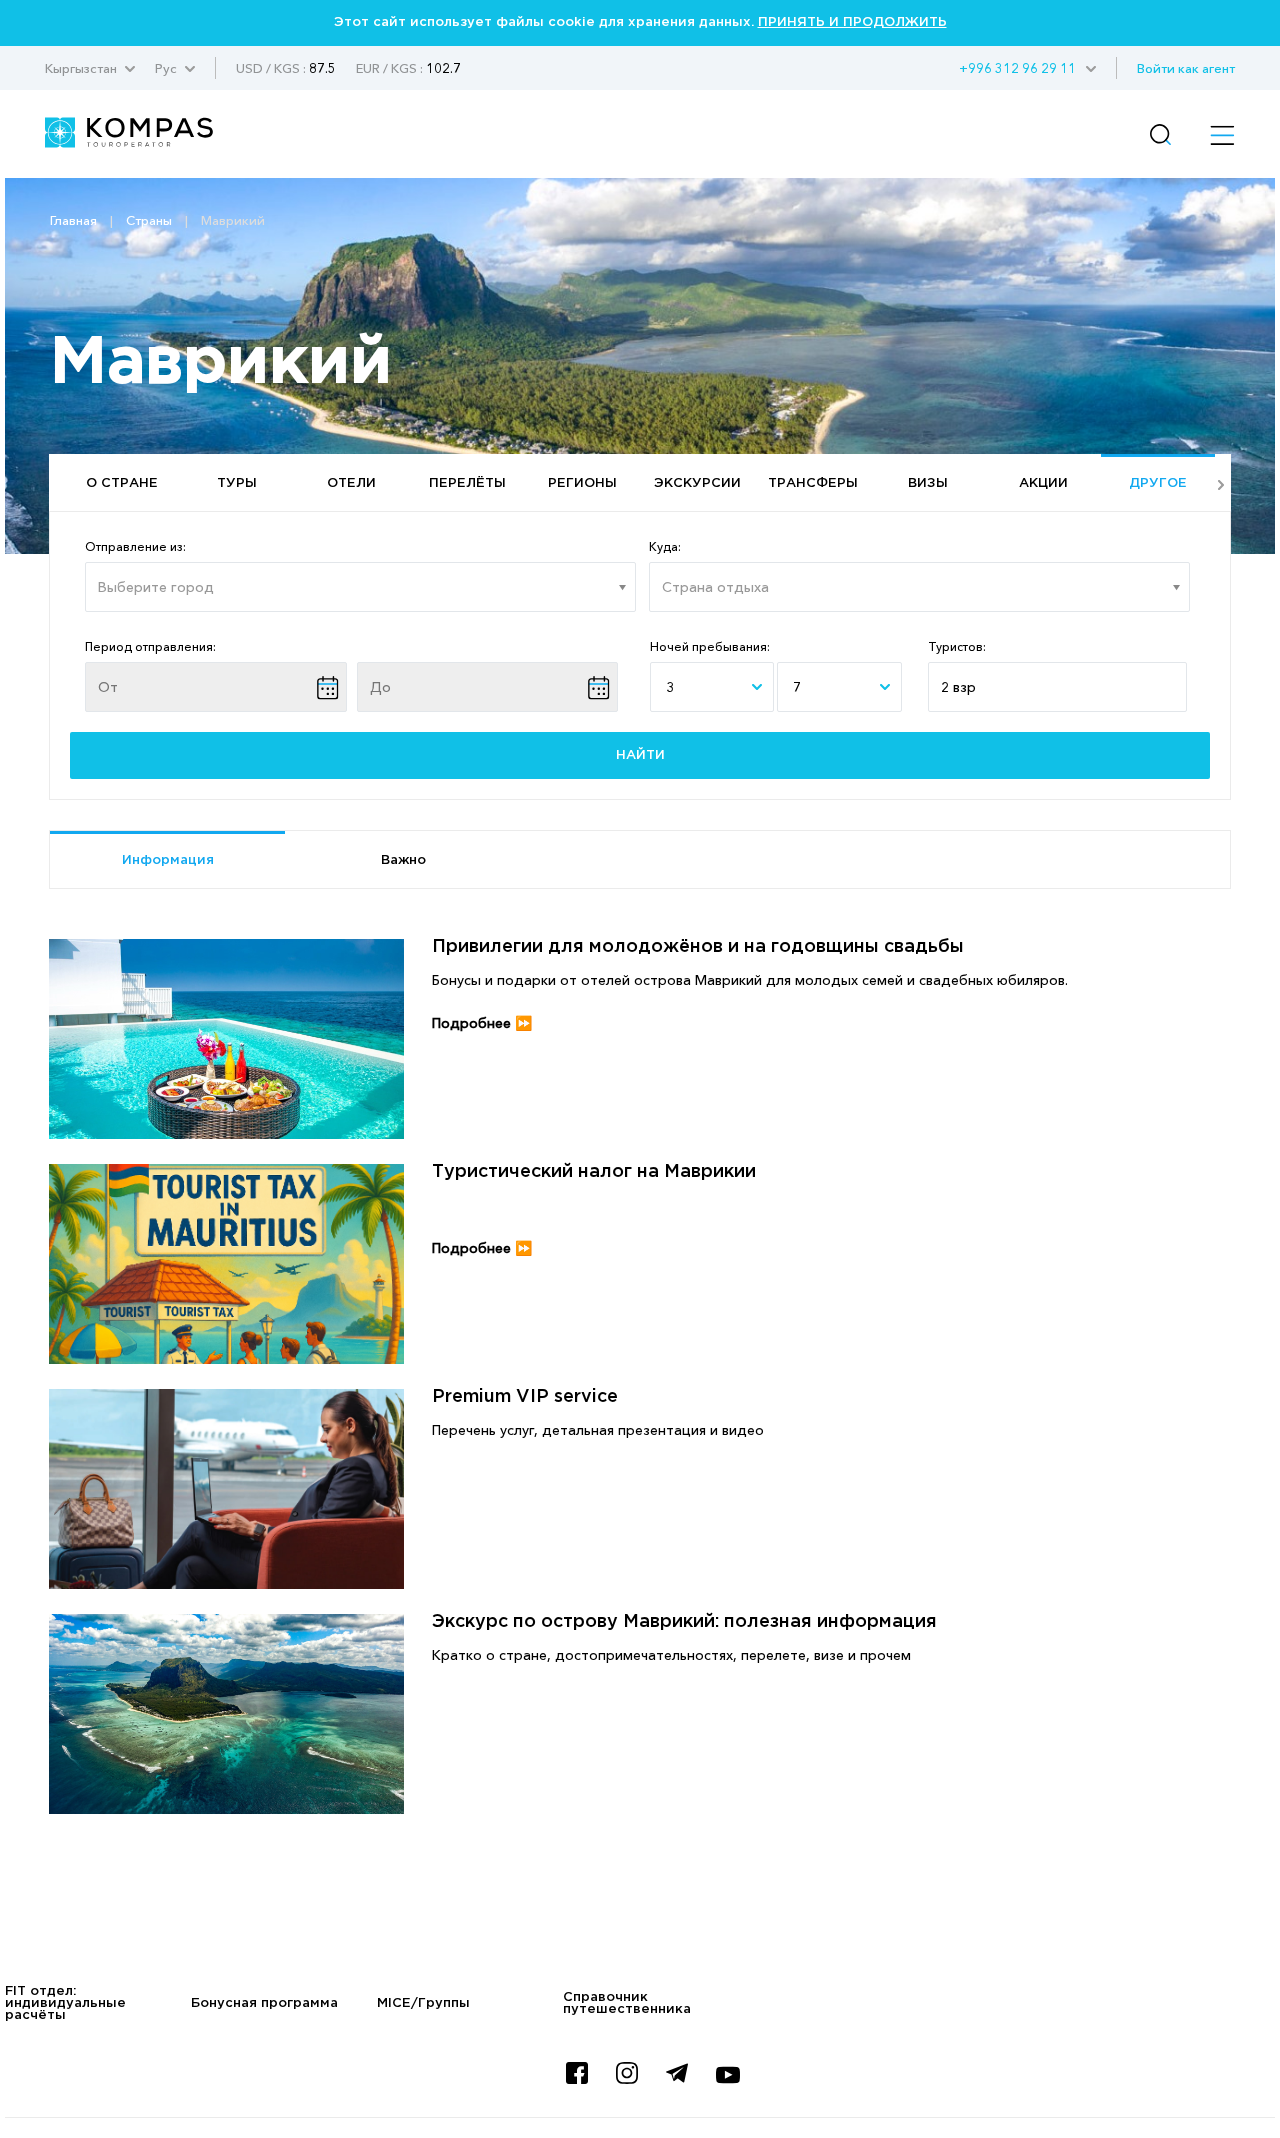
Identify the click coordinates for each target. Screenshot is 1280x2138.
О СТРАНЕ (122, 483)
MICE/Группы (423, 2003)
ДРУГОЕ (1158, 483)
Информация (168, 860)
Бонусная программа (264, 2003)
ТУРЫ (237, 483)
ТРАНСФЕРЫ (813, 483)
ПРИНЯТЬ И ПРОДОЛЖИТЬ (852, 22)
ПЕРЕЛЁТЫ (467, 483)
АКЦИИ (1043, 483)
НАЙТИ (640, 755)
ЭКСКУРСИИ (697, 483)
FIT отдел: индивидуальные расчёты (65, 2003)
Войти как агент (1186, 68)
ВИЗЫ (928, 483)
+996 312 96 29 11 (1017, 68)
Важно (403, 860)
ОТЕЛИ (351, 483)
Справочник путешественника (627, 2003)
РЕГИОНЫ (582, 483)
